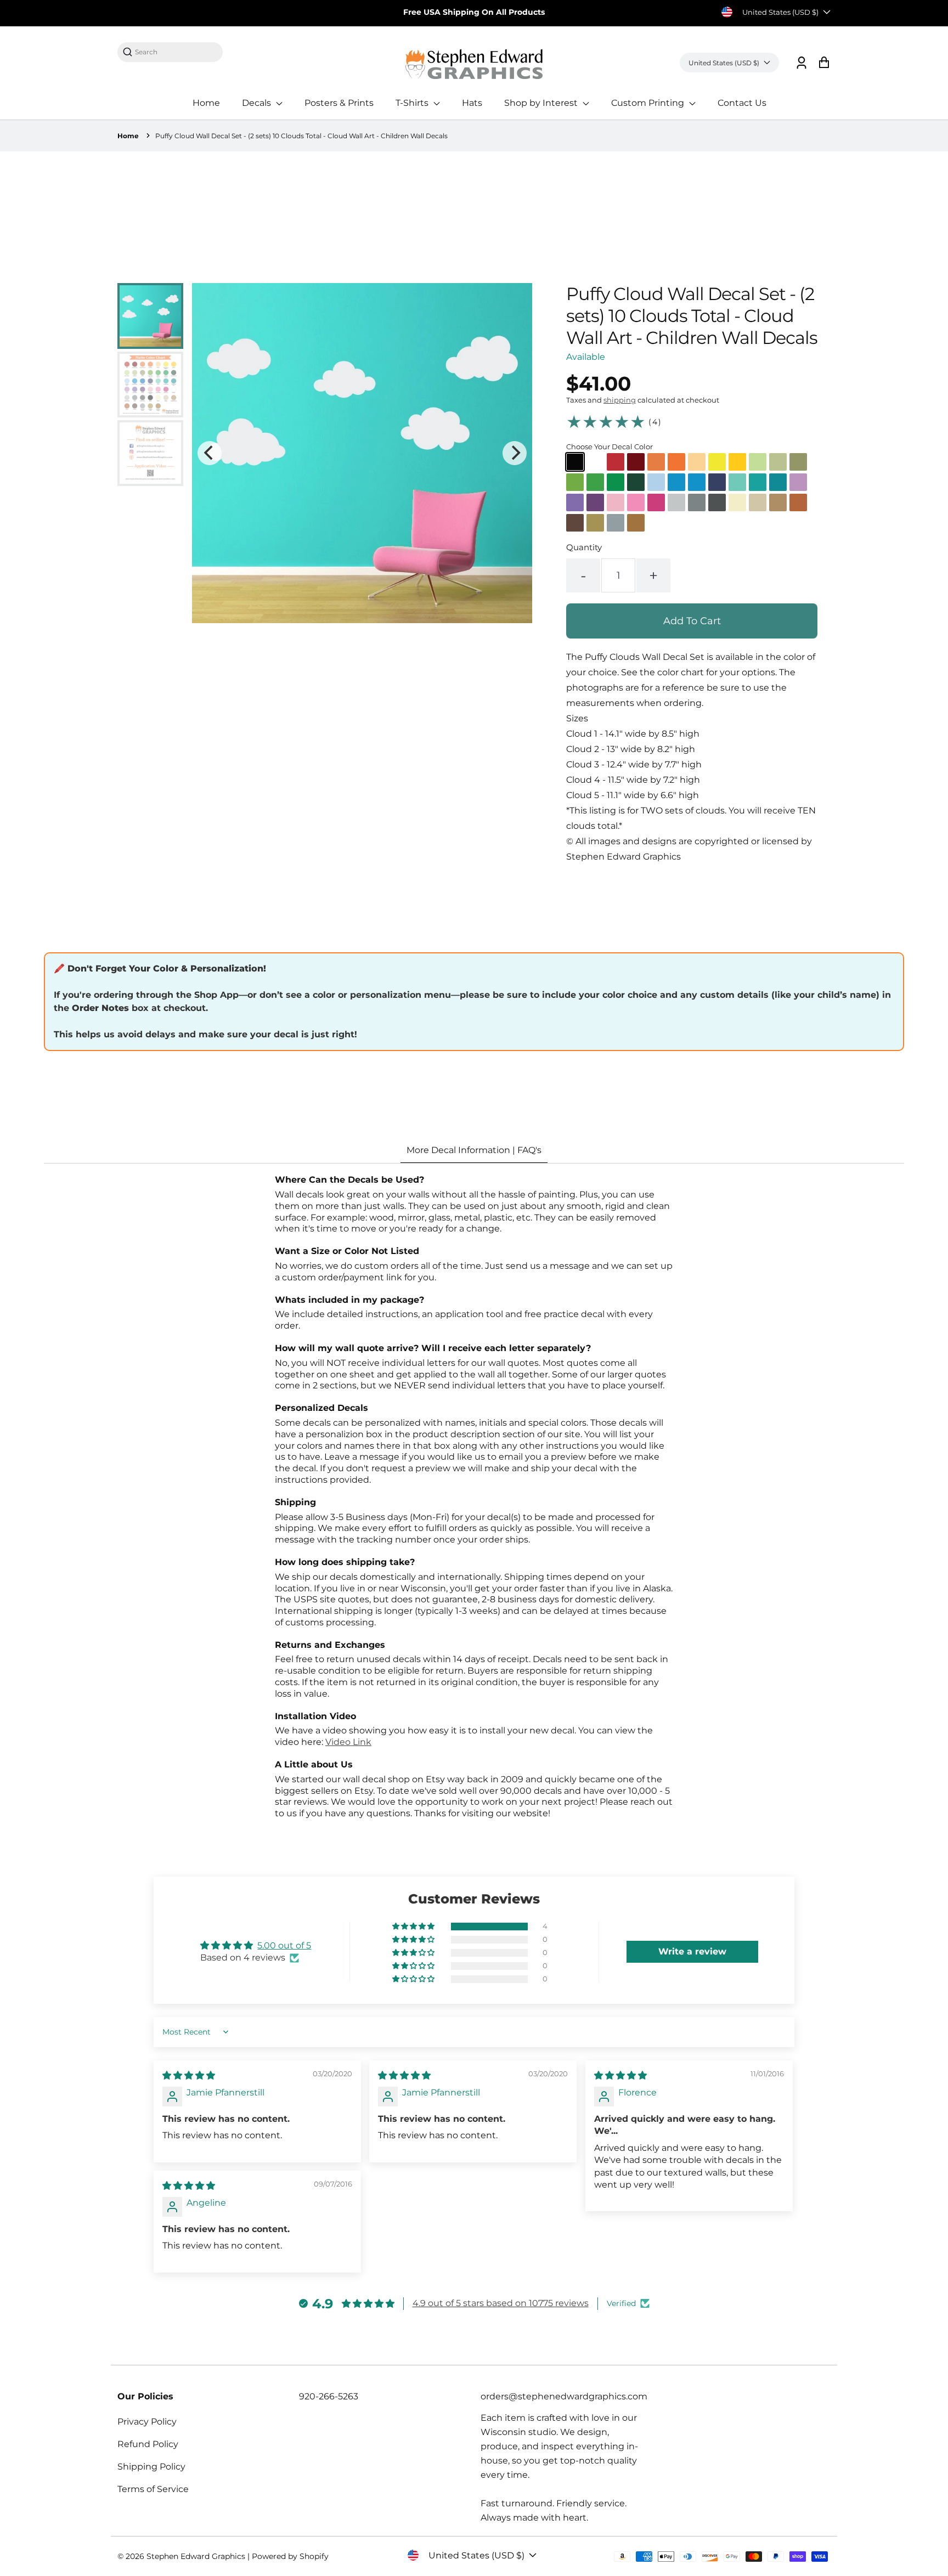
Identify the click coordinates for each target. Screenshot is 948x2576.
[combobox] (176, 52)
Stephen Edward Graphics (196, 2556)
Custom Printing (649, 103)
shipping (620, 400)
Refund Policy (148, 2444)
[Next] (515, 453)
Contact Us (742, 103)
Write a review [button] (692, 1951)
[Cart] (824, 63)
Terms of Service (153, 2489)
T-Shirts (413, 103)
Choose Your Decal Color (610, 447)
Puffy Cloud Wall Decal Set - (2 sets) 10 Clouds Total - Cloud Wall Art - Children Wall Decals (301, 136)
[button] (414, 1927)
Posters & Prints (339, 103)
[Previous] (210, 453)
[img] (189, 2075)
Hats (472, 103)
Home (206, 103)
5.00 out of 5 (284, 1945)
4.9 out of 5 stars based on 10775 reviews (501, 2303)
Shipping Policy (151, 2467)
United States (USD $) (780, 12)
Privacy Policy (147, 2422)
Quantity (584, 547)
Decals (258, 103)
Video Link (348, 1742)
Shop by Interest (542, 103)
